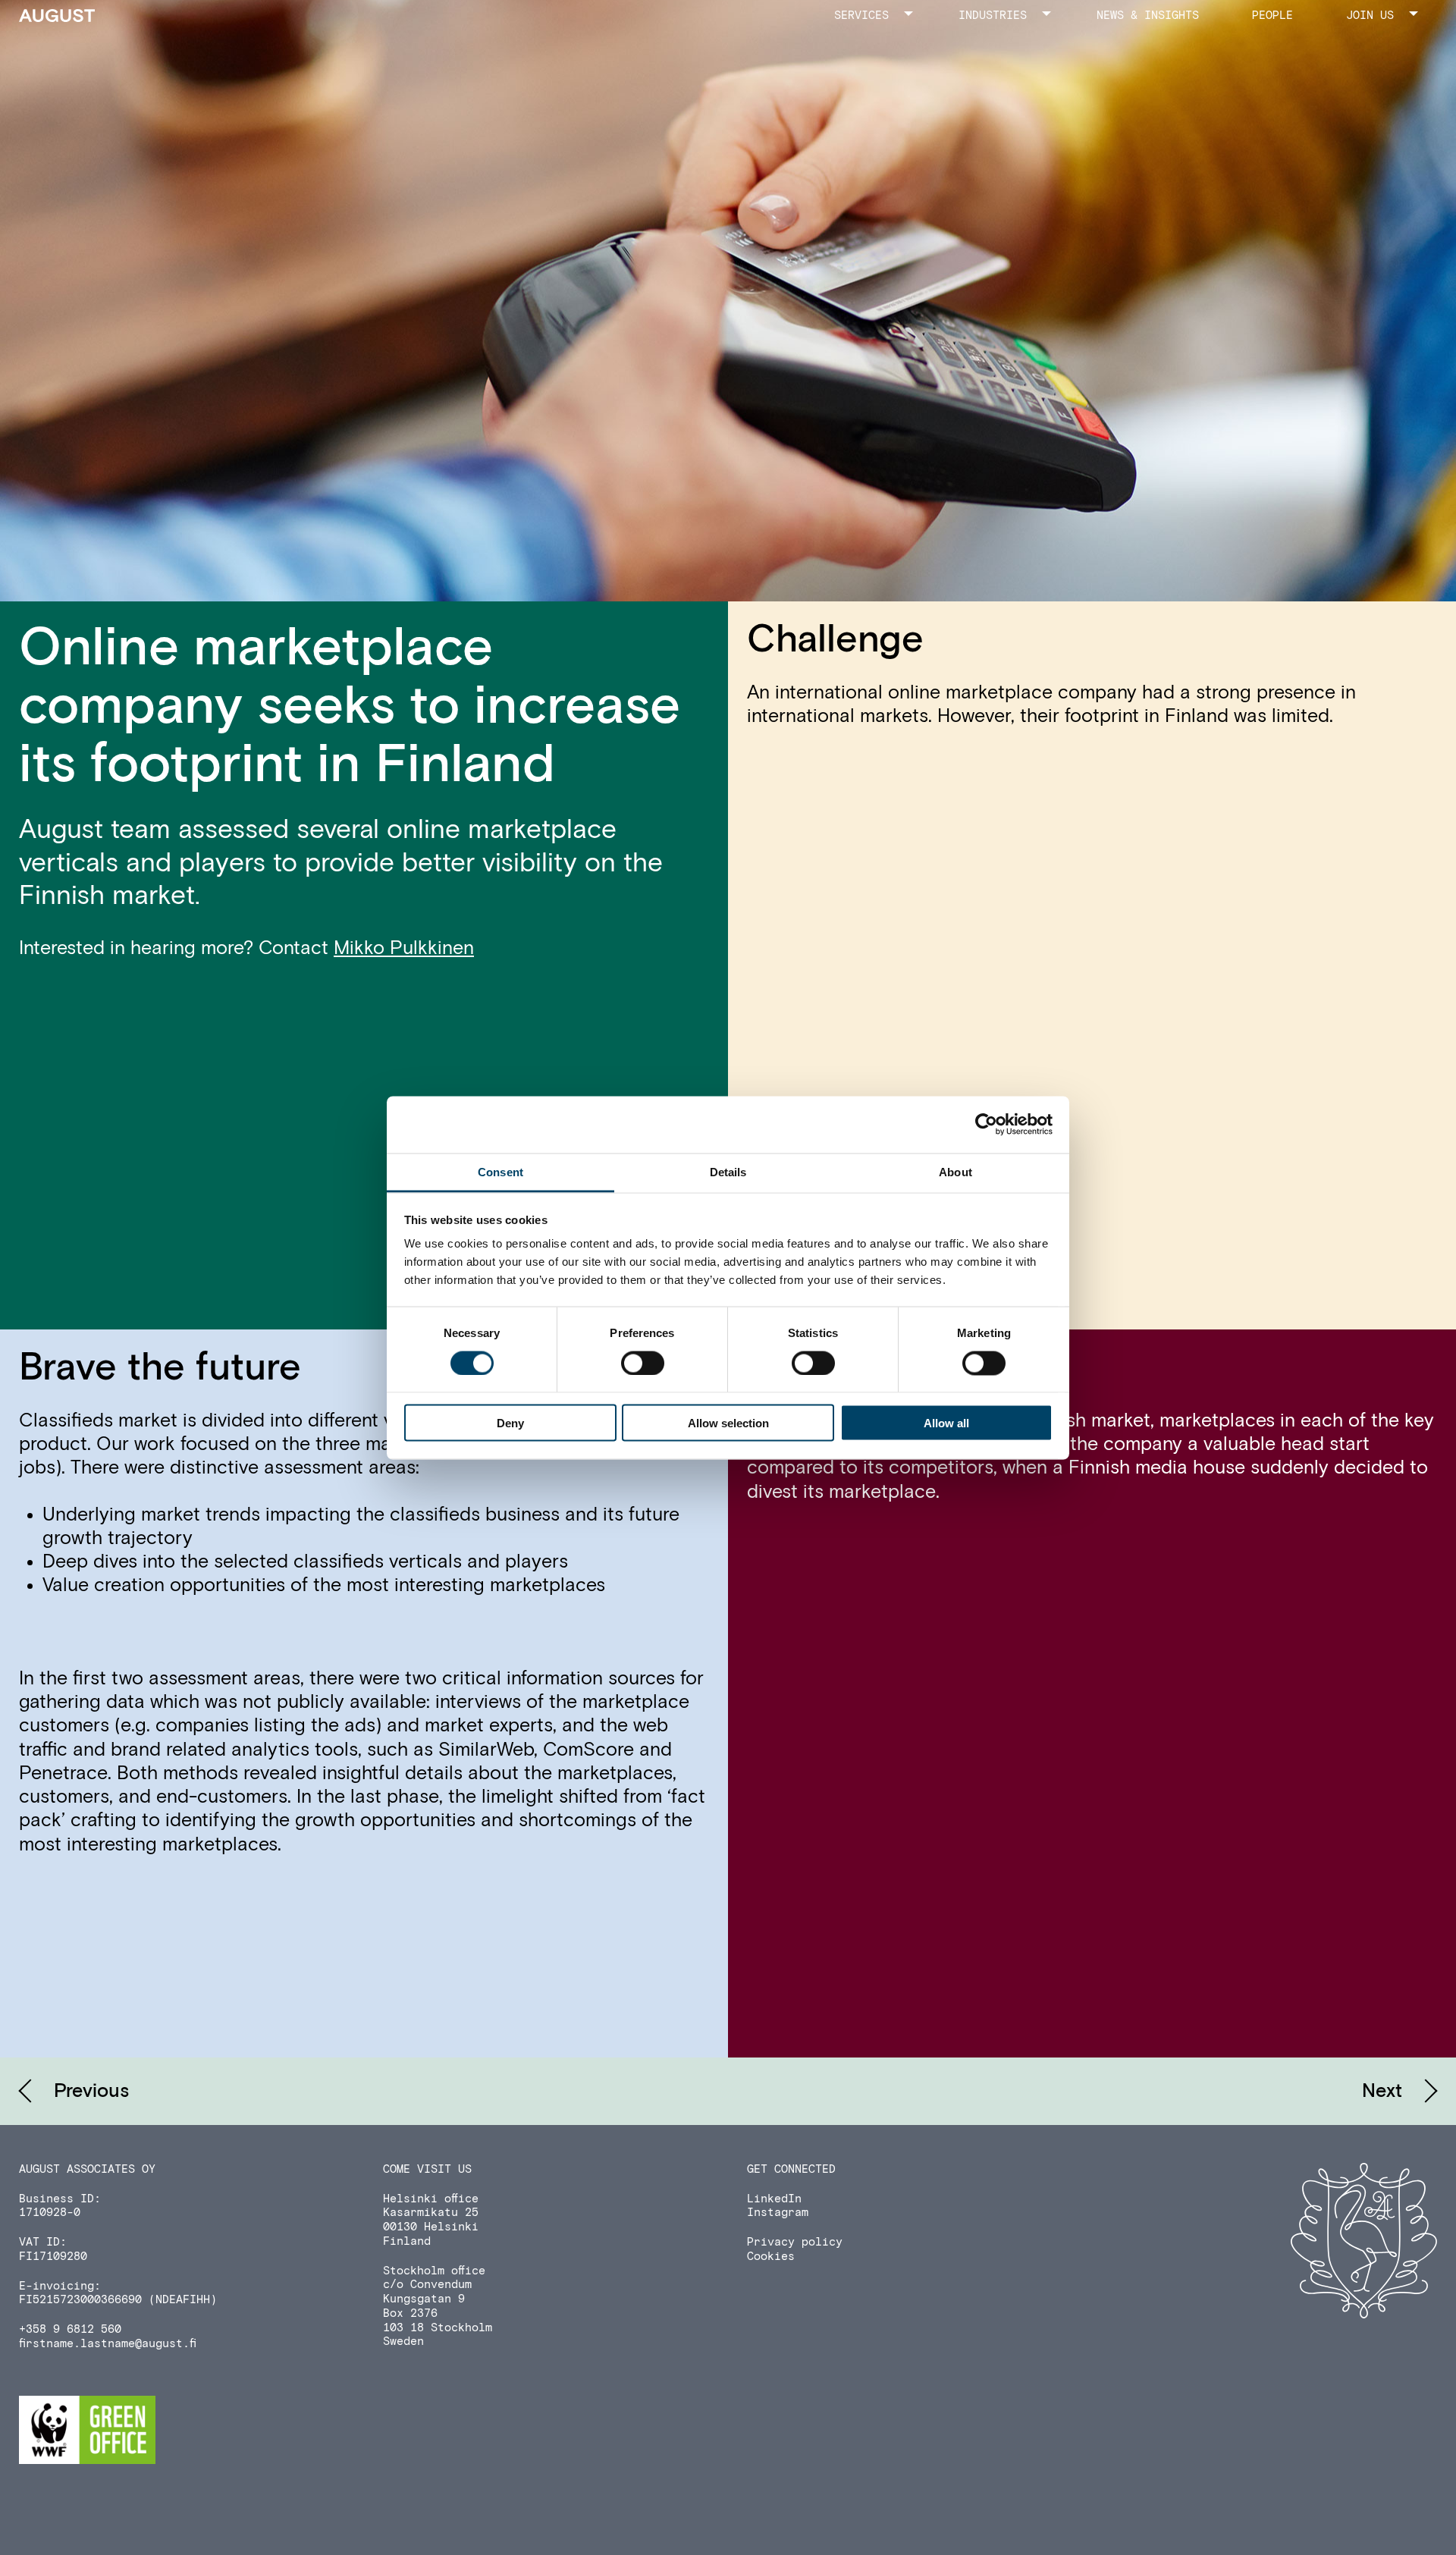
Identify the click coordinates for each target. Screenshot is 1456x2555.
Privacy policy (795, 2242)
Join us (1370, 16)
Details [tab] (728, 1171)
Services (861, 16)
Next (1382, 2091)
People (1272, 16)
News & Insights (1148, 16)
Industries (993, 16)
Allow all (946, 1423)
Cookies (771, 2257)
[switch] (643, 1363)
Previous (91, 2091)
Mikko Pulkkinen (404, 948)
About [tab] (955, 1171)
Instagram (778, 2213)
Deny (510, 1423)
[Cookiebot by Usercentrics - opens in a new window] (986, 1125)
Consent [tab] (500, 1171)
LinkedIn (774, 2199)
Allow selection (728, 1423)
